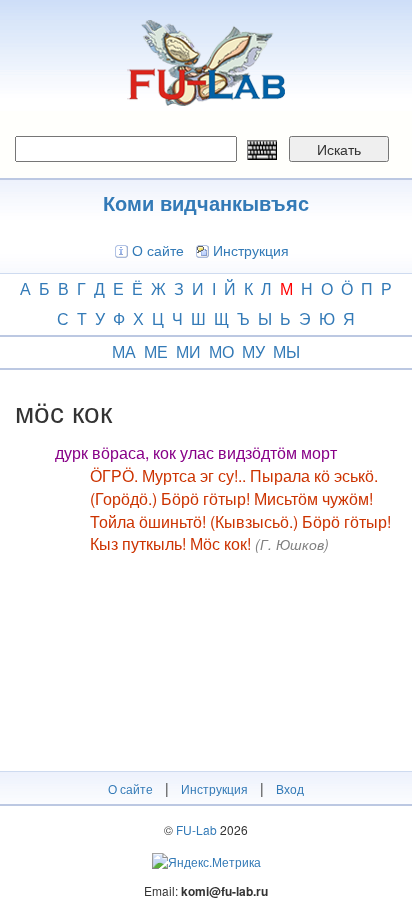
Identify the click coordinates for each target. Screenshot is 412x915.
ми (188, 351)
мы (286, 351)
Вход (290, 788)
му (253, 351)
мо (221, 351)
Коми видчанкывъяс (206, 202)
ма (124, 351)
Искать (339, 149)
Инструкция (251, 250)
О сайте (158, 250)
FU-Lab (196, 829)
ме (156, 351)
